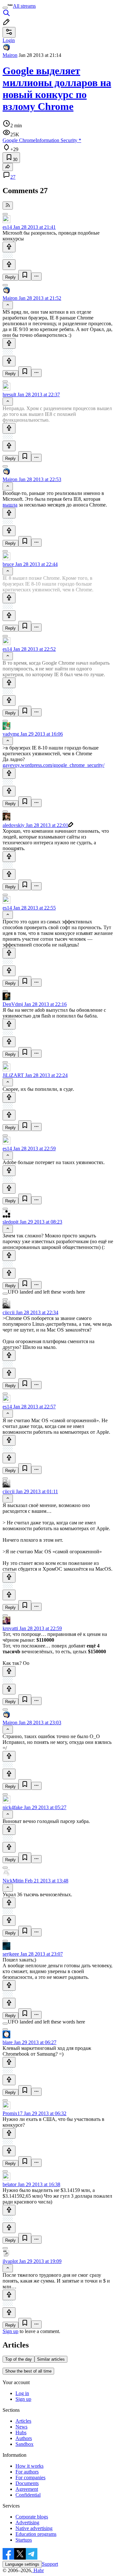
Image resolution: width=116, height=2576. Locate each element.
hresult (9, 395)
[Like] (9, 247)
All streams (24, 6)
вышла (10, 505)
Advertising (27, 2522)
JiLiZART (13, 1075)
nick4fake (13, 1807)
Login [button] (9, 40)
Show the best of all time (28, 2371)
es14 (7, 227)
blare (8, 2042)
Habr (38, 2570)
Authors (24, 2438)
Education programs (36, 2534)
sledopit (10, 1222)
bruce (8, 564)
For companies (30, 2477)
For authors (27, 2472)
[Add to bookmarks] (25, 275)
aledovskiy (14, 825)
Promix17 (13, 2113)
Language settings (22, 2564)
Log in (22, 2393)
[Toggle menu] (5, 8)
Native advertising (34, 2528)
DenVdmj (13, 1004)
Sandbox (24, 2444)
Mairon (10, 55)
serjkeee (11, 1954)
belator (10, 2184)
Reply (10, 277)
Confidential (28, 2495)
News (21, 2427)
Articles (23, 2421)
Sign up (10, 2331)
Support (50, 2564)
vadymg (11, 734)
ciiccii (9, 1312)
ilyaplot (10, 2261)
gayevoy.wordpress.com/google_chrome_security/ (53, 765)
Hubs (21, 2432)
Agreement (27, 2489)
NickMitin (13, 1881)
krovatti (10, 1628)
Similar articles (51, 2359)
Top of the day (19, 2359)
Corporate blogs (32, 2517)
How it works (29, 2466)
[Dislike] (9, 265)
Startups (24, 2540)
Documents (27, 2483)
